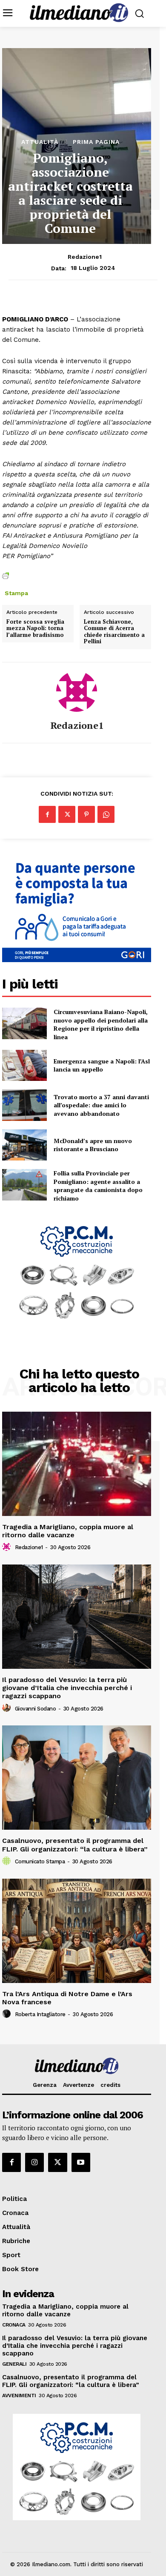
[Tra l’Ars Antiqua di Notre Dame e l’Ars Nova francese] (77, 1931)
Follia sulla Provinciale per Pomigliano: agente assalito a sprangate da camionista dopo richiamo (98, 1186)
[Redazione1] (77, 691)
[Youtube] (81, 2162)
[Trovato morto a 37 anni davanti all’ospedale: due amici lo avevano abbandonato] (24, 1105)
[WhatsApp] (106, 814)
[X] (67, 814)
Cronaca (14, 2325)
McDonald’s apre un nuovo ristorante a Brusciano (93, 1145)
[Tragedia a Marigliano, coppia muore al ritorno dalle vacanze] (77, 1464)
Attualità (40, 142)
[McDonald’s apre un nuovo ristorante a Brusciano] (24, 1145)
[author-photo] (8, 1547)
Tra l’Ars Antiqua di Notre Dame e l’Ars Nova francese (67, 1998)
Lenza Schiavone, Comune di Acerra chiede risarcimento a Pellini (114, 632)
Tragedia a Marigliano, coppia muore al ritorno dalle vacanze (68, 1531)
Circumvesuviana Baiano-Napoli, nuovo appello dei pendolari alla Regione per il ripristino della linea (101, 1024)
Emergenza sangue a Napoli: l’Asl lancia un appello (102, 1065)
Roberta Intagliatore (40, 2014)
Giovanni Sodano (36, 1709)
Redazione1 (85, 257)
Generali (14, 2364)
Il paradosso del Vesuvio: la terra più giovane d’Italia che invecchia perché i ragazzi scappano (67, 1688)
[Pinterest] (86, 814)
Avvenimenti (19, 2395)
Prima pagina (96, 142)
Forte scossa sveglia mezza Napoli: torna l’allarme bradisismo (35, 629)
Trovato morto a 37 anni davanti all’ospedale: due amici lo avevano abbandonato (101, 1105)
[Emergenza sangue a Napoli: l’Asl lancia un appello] (24, 1066)
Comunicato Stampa (40, 1861)
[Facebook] (47, 814)
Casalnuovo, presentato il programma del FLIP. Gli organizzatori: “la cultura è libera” (75, 1845)
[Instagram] (34, 2162)
